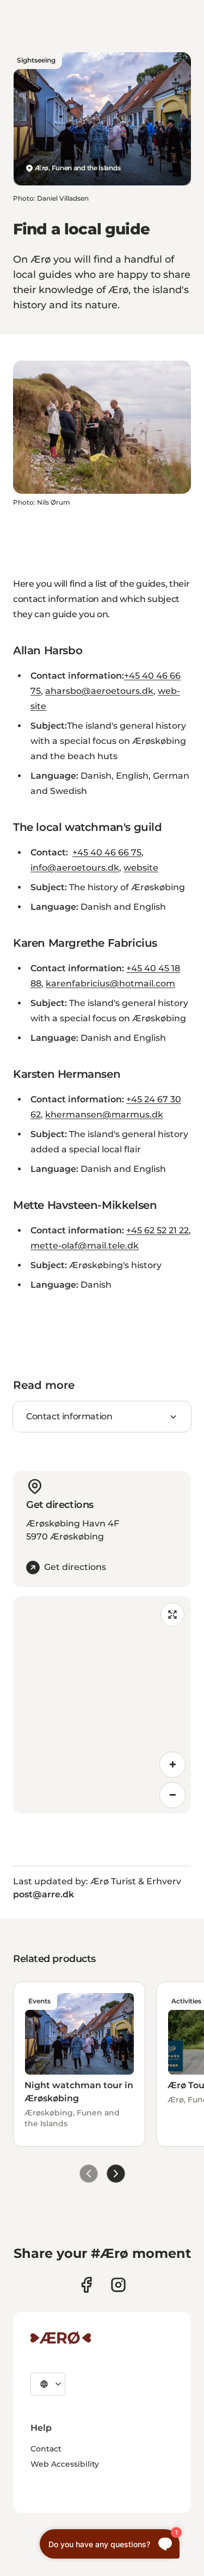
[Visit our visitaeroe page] (86, 2285)
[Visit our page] (118, 2285)
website (141, 868)
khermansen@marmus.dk (104, 1115)
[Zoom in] (172, 1765)
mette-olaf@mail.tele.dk (85, 1246)
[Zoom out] (172, 1795)
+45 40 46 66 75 (107, 852)
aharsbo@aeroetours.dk (99, 691)
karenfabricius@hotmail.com (110, 983)
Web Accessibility (65, 2464)
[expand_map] (172, 1615)
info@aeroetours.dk (75, 868)
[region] (102, 1705)
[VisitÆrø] (61, 2338)
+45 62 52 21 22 (157, 1230)
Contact (46, 2449)
